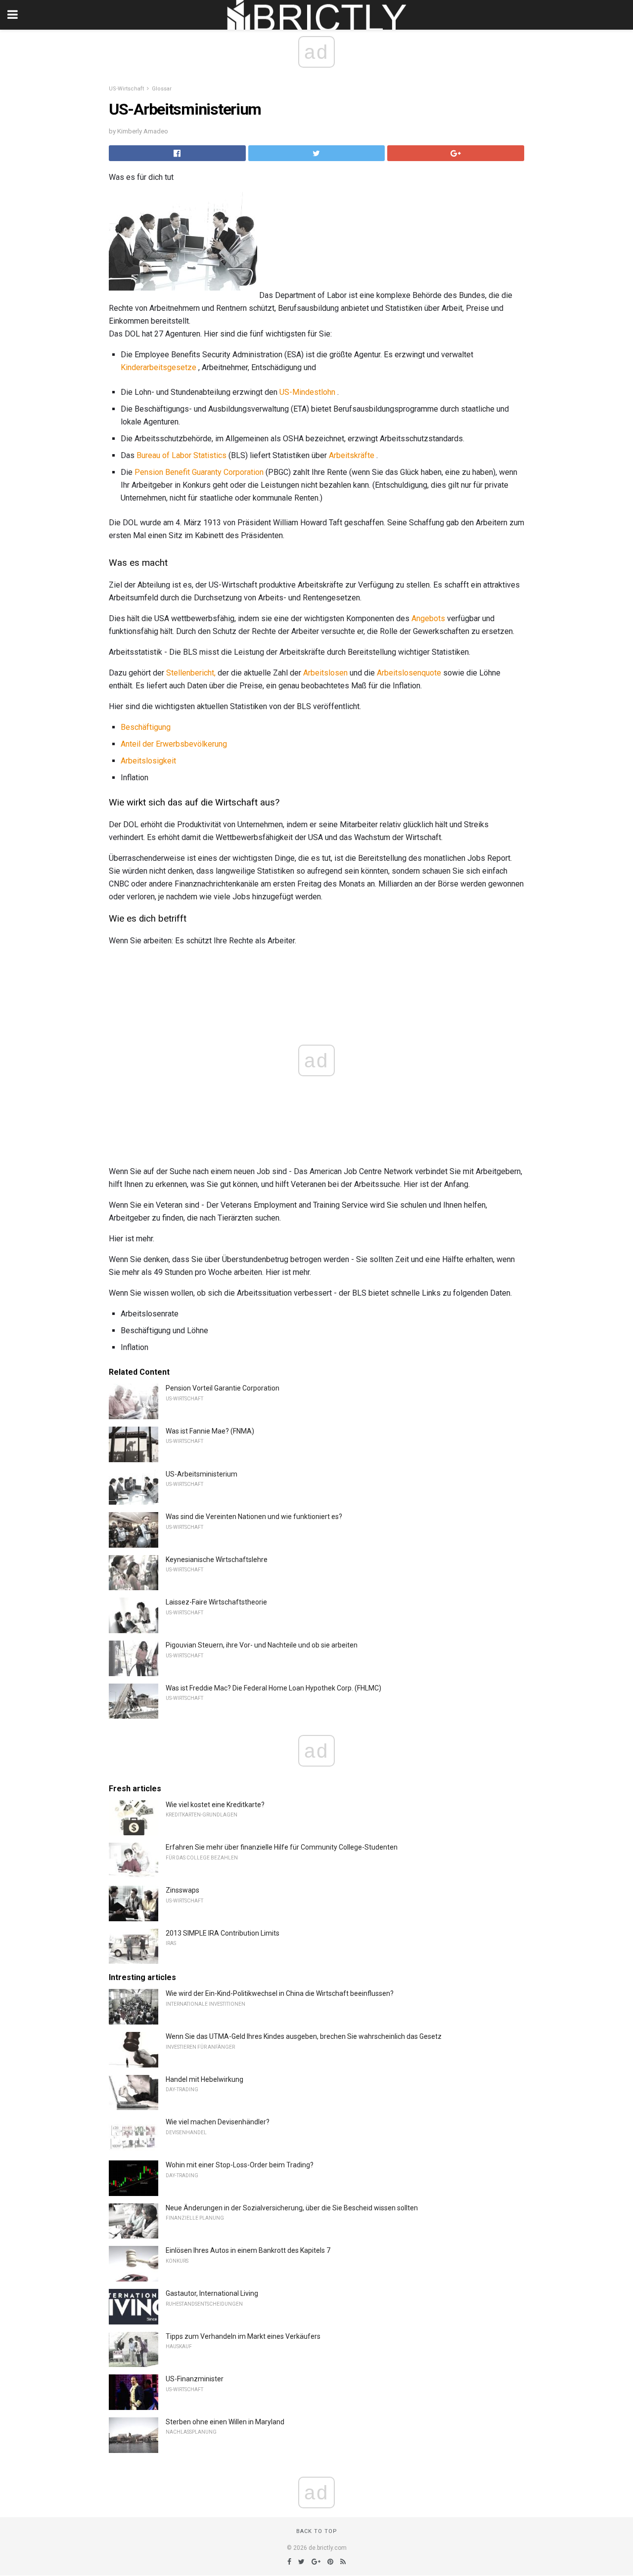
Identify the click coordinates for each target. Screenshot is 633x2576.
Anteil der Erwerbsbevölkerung (174, 744)
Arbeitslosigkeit (148, 761)
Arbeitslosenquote (409, 673)
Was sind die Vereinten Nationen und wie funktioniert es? (254, 1517)
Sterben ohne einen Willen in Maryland (225, 2422)
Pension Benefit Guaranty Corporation (199, 472)
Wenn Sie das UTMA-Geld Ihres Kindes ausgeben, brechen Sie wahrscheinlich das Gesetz (304, 2036)
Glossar (162, 89)
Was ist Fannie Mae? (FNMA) (210, 1431)
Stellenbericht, (191, 673)
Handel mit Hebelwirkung (204, 2079)
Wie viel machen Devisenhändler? (218, 2122)
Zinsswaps (182, 1890)
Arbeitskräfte (352, 455)
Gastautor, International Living (212, 2293)
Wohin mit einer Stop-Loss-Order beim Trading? (240, 2165)
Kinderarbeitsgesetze (158, 367)
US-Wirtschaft (126, 89)
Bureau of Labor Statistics (181, 455)
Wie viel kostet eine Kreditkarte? (215, 1805)
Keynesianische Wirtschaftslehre (217, 1560)
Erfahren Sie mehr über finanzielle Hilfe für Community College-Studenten (282, 1847)
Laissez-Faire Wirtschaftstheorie (216, 1602)
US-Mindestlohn (307, 392)
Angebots (428, 618)
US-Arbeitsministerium (202, 1474)
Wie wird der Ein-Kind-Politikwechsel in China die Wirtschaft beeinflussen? (280, 1993)
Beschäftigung (146, 727)
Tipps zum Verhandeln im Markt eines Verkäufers (243, 2336)
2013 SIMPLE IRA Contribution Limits (223, 1933)
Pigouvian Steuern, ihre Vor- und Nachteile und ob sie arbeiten (262, 1645)
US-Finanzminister (195, 2379)
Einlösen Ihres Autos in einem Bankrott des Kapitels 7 (248, 2250)
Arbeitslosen (325, 673)
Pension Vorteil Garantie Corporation (223, 1388)
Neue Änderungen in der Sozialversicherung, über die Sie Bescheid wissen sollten (292, 2208)
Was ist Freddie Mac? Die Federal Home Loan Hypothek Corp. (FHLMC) (273, 1688)
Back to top (317, 2531)
